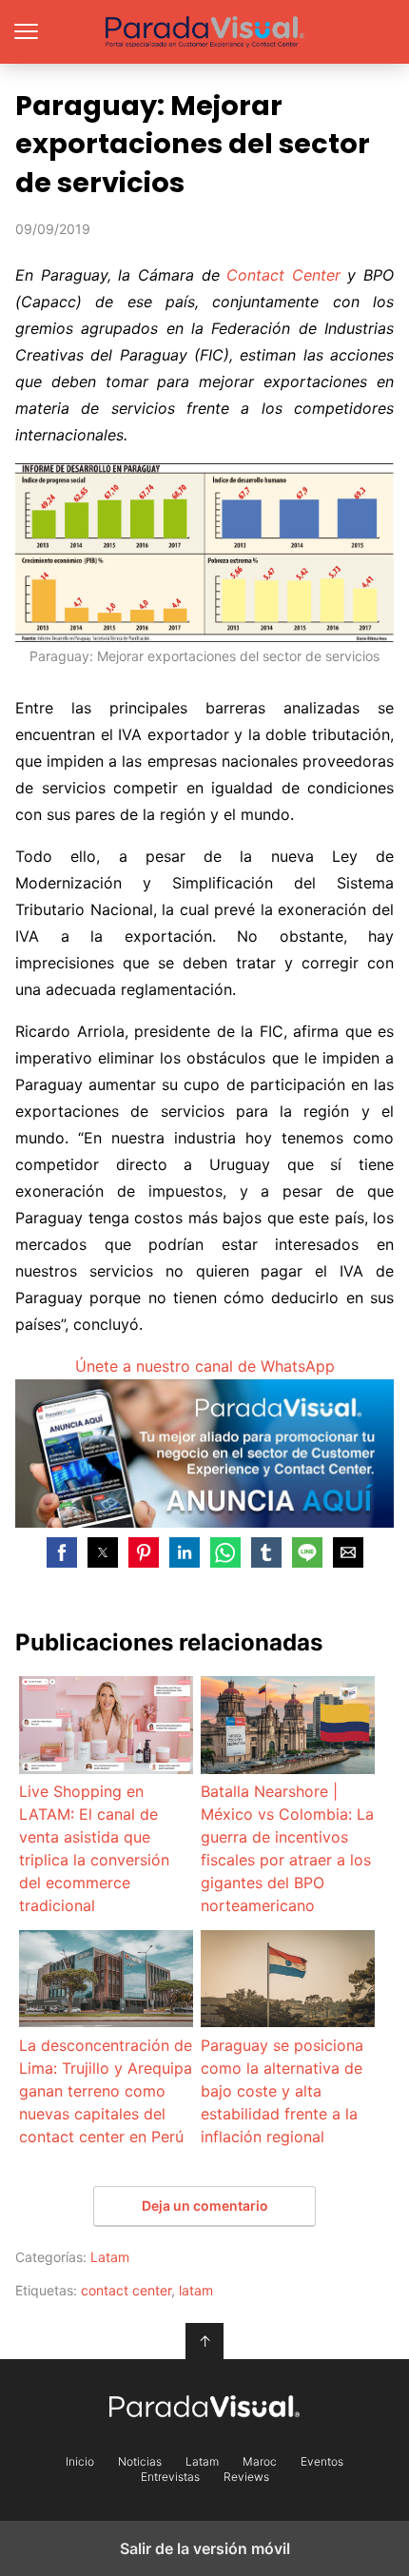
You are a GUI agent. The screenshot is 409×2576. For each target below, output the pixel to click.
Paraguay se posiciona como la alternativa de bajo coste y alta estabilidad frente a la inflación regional (282, 2091)
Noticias (140, 2462)
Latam (110, 2257)
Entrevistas (170, 2477)
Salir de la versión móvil (205, 2548)
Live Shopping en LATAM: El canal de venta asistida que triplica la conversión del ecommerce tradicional (94, 1848)
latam (196, 2290)
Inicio (80, 2462)
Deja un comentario (205, 2205)
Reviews (246, 2477)
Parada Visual (205, 32)
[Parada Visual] (204, 2406)
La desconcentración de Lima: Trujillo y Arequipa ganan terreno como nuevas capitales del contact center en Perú (106, 2091)
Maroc (260, 2462)
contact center (126, 2290)
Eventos (322, 2462)
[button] (62, 1552)
